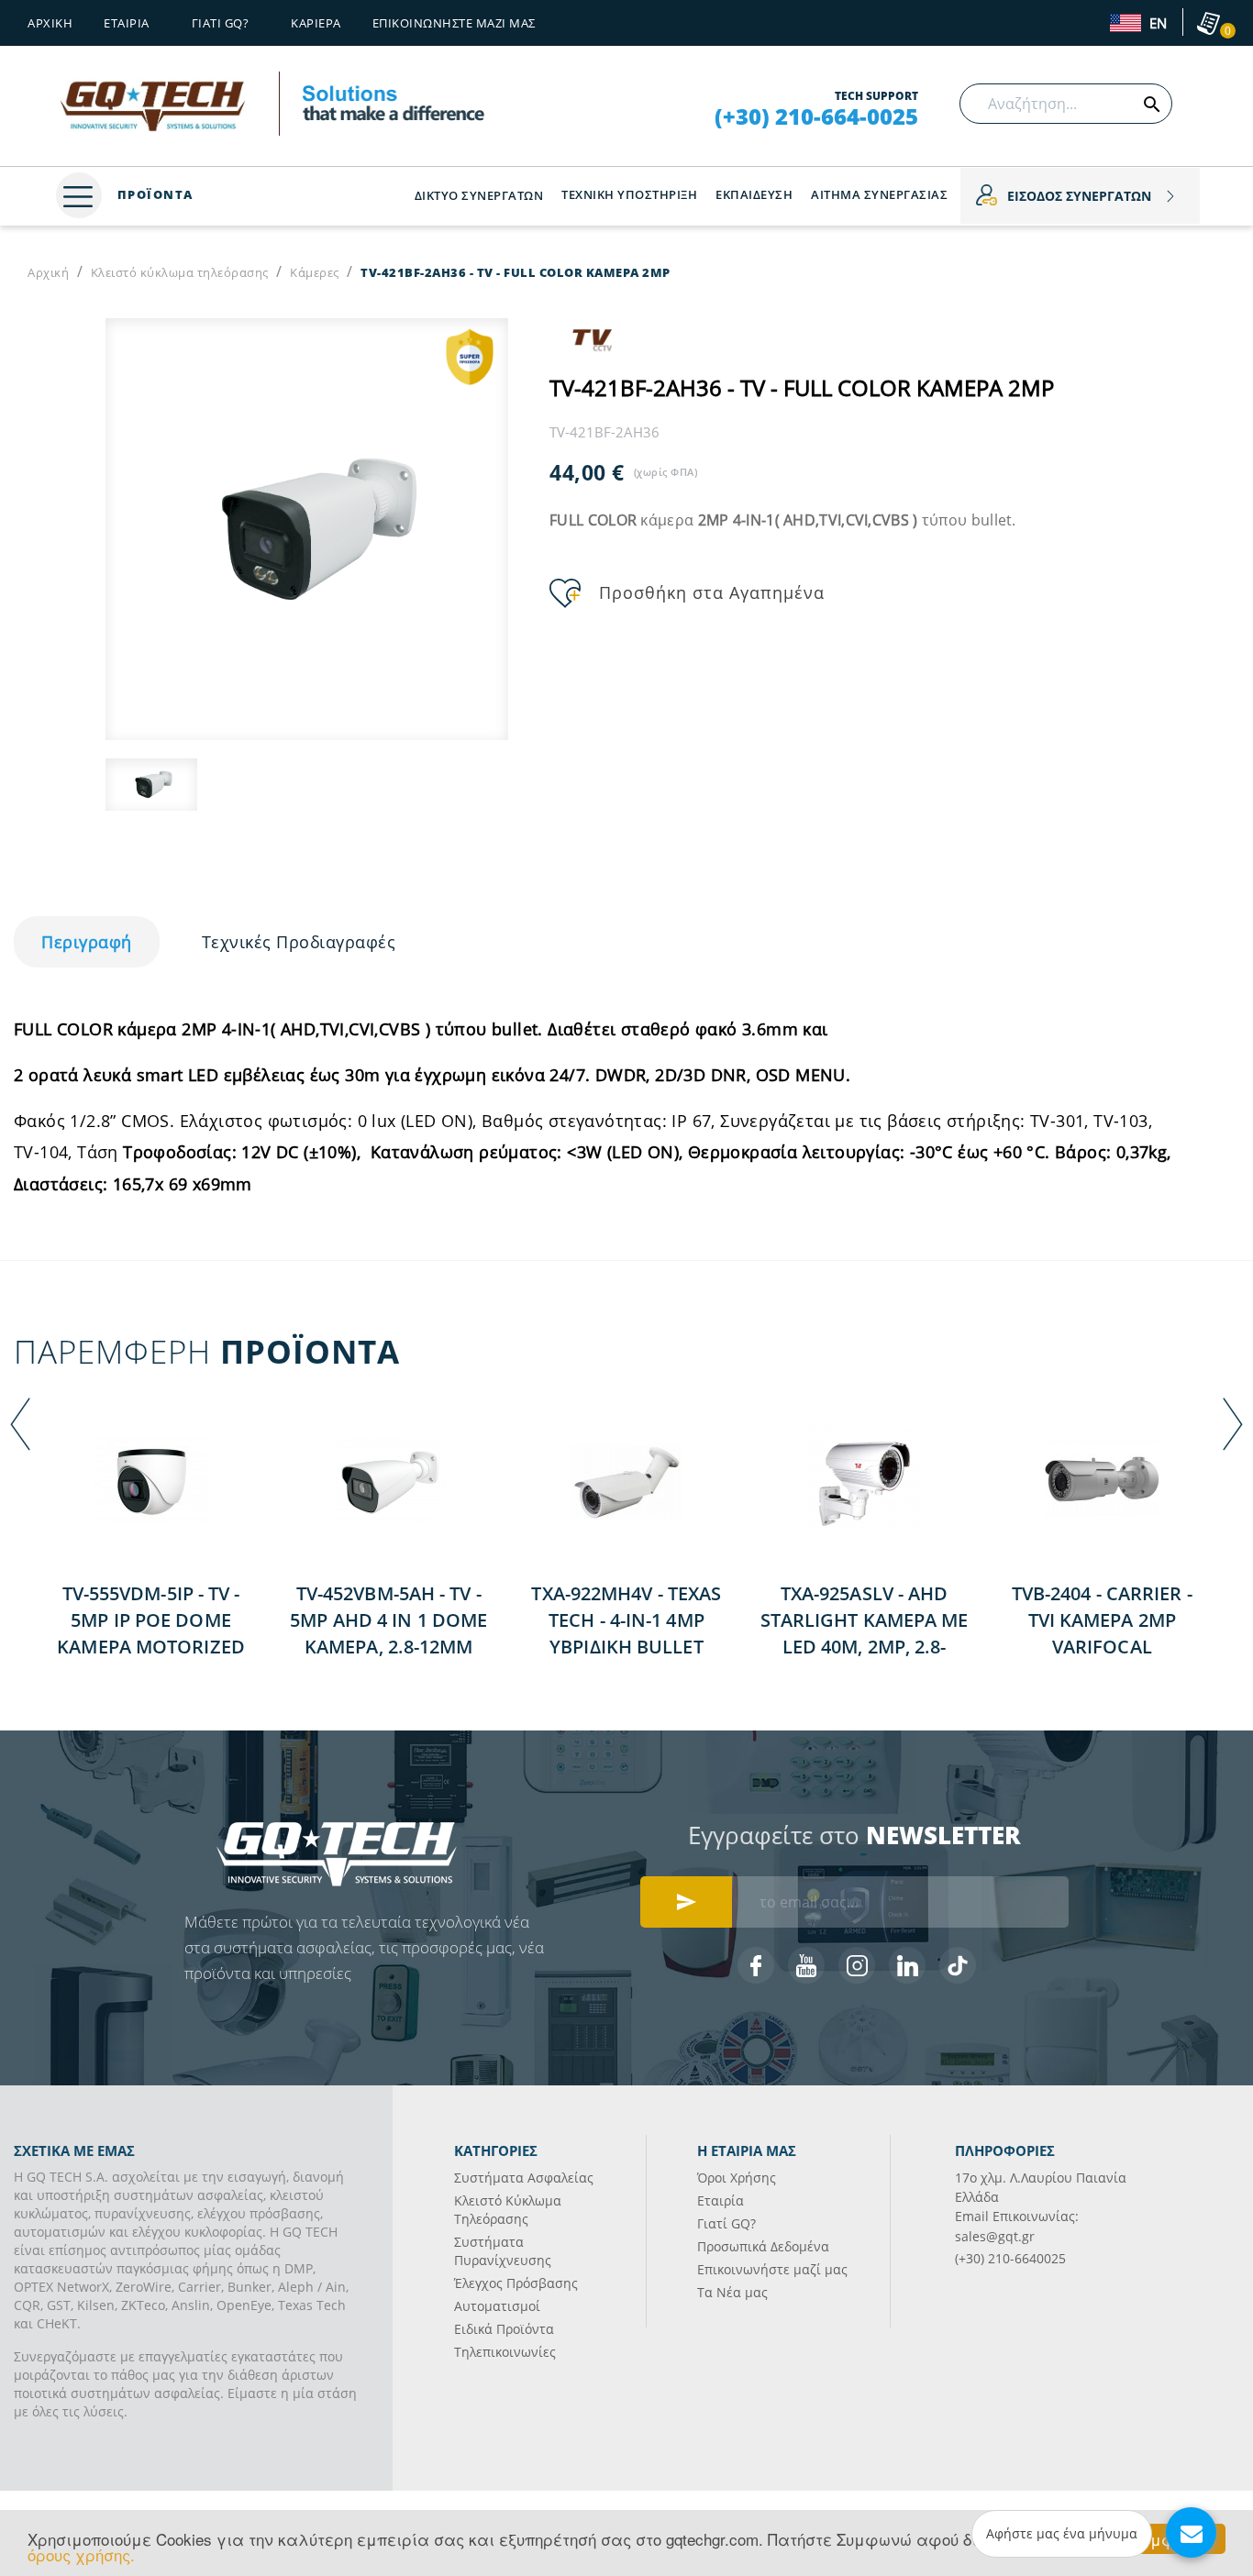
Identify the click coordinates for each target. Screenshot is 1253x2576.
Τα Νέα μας (732, 2292)
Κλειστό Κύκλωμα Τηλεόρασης (508, 2210)
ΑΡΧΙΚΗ (50, 23)
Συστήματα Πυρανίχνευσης (503, 2251)
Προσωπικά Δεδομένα (763, 2246)
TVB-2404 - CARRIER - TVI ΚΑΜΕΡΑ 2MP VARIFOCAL (1102, 1620)
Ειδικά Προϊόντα (504, 2329)
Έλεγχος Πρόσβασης (516, 2283)
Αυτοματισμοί (497, 2306)
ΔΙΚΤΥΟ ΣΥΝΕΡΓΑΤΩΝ (479, 195)
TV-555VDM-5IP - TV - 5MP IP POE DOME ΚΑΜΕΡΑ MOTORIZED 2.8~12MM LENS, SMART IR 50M (151, 1647)
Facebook (756, 1965)
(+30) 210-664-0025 (816, 116)
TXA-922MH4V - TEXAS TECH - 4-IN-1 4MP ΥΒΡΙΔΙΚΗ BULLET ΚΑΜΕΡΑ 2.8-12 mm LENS (626, 1647)
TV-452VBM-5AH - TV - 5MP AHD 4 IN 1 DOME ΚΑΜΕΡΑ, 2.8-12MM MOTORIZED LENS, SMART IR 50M (388, 1647)
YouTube (806, 1965)
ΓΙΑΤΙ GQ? (221, 23)
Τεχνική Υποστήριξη (629, 194)
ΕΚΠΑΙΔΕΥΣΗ (754, 194)
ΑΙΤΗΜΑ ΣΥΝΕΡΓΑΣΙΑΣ (879, 194)
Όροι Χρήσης (737, 2178)
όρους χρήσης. (81, 2554)
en (1156, 24)
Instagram (857, 1965)
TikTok (958, 1965)
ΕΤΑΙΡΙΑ (127, 23)
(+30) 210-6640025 (1010, 2258)
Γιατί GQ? (726, 2223)
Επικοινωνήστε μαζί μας (454, 23)
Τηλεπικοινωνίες (505, 2352)
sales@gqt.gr (995, 2236)
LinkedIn (907, 1965)
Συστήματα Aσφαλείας (524, 2178)
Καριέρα (316, 23)
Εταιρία (721, 2200)
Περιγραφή (87, 942)
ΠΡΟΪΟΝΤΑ (153, 194)
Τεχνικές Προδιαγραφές (299, 942)
